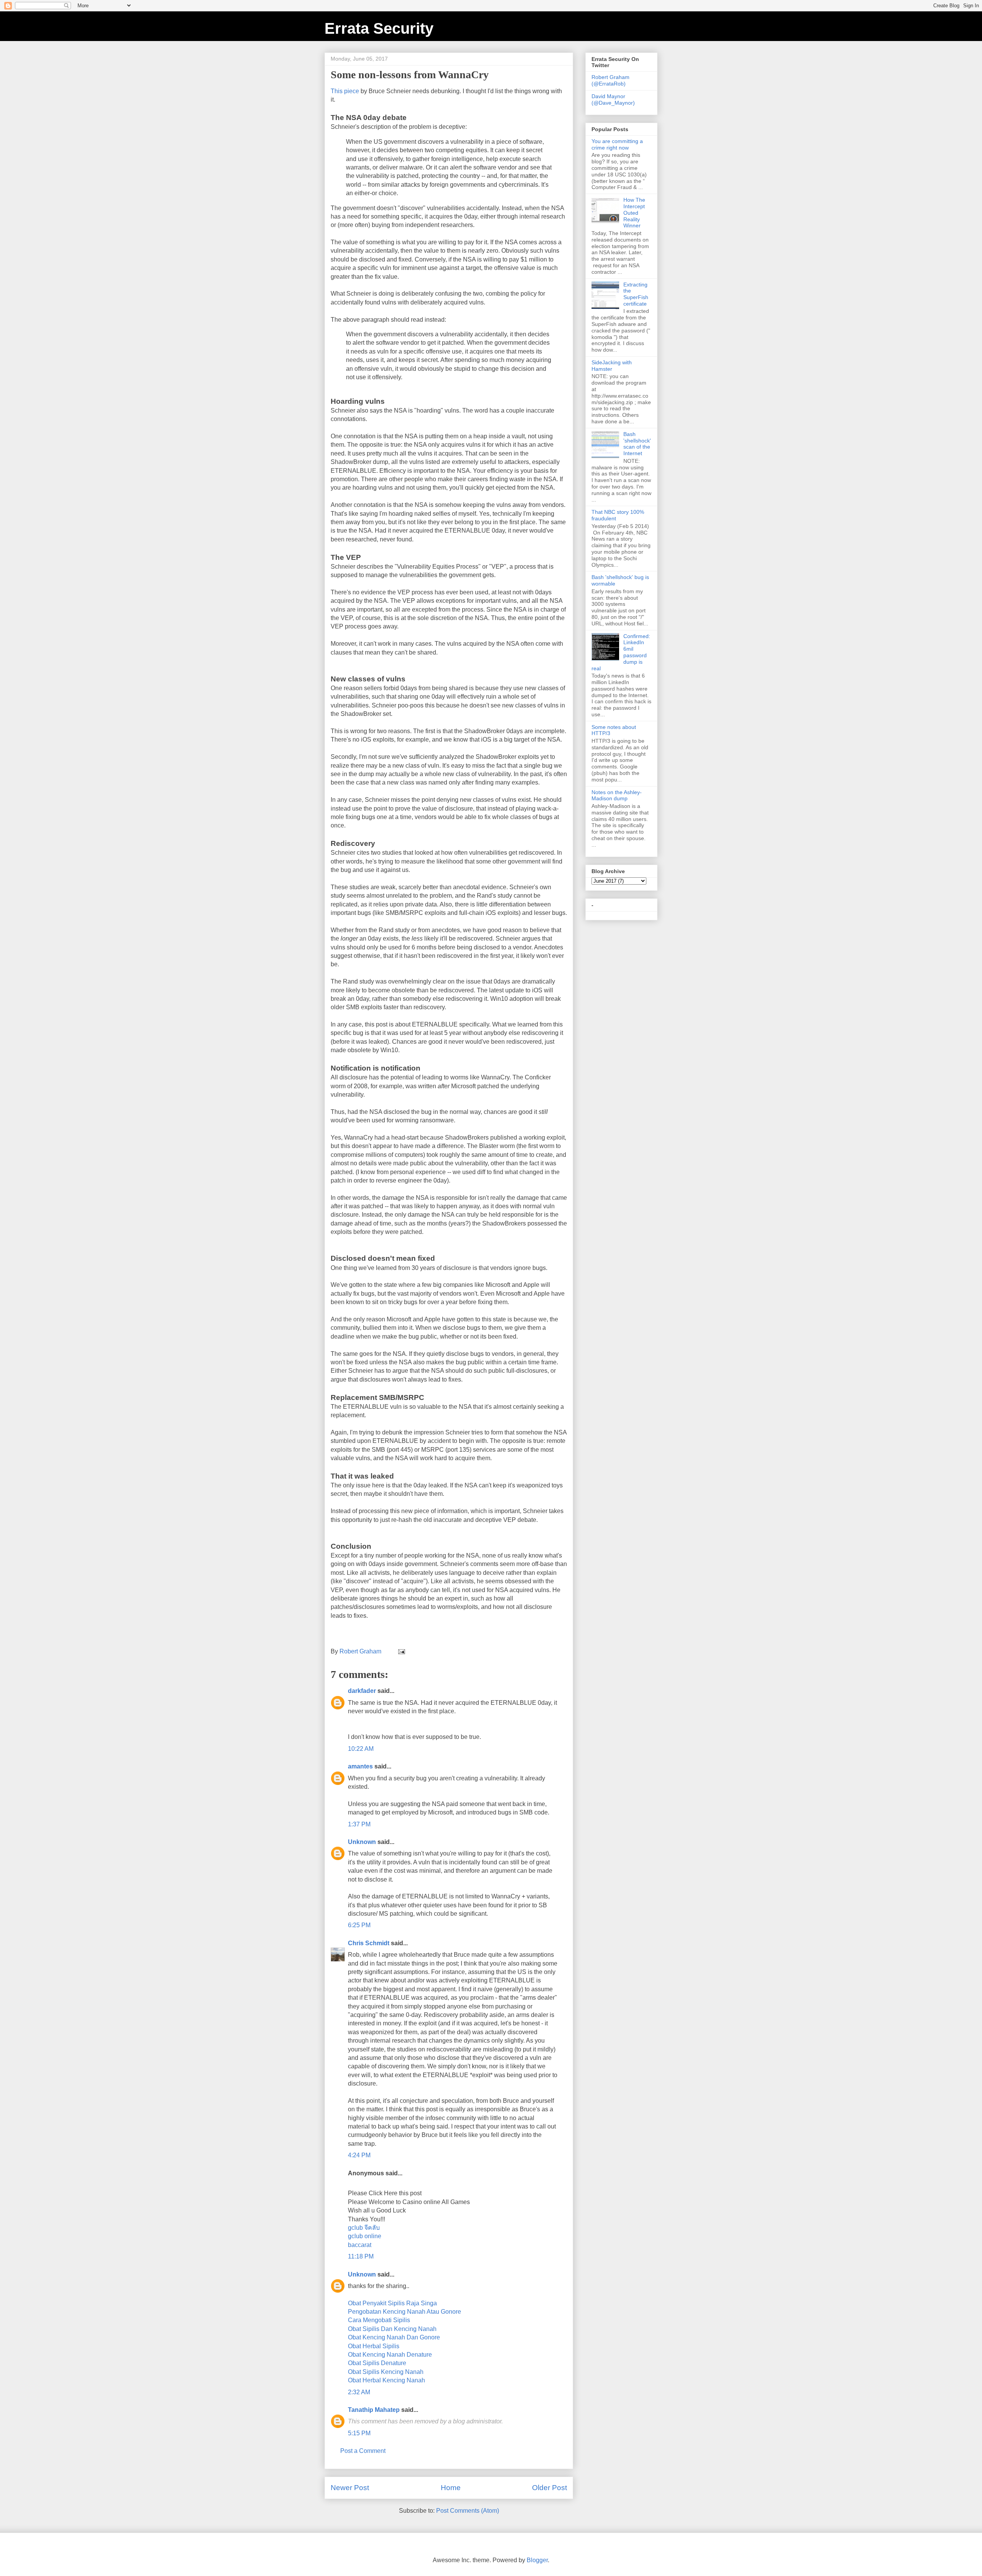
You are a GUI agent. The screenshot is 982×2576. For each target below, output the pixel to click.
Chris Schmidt (369, 1943)
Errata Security (379, 28)
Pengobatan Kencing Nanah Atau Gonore (404, 2312)
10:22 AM (361, 1749)
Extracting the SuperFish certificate (636, 294)
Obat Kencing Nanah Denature (390, 2355)
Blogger (537, 2560)
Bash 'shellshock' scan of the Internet (637, 444)
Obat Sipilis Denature (377, 2363)
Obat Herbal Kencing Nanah (386, 2380)
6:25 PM (359, 1925)
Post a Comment (363, 2451)
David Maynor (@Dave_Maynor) (613, 100)
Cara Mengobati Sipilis (379, 2320)
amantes (360, 1766)
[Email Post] (401, 1651)
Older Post (549, 2488)
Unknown (362, 1842)
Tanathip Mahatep (374, 2410)
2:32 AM (359, 2392)
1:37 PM (359, 1824)
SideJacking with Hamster (612, 366)
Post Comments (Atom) (468, 2511)
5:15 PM (359, 2433)
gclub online (365, 2236)
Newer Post (350, 2488)
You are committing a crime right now (617, 144)
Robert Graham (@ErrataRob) (610, 80)
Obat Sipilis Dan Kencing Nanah (392, 2329)
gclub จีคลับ (364, 2228)
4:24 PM (359, 2155)
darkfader (362, 1691)
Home (451, 2488)
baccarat (360, 2245)
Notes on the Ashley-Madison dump (617, 795)
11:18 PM (361, 2256)
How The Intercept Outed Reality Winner (634, 213)
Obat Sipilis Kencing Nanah (386, 2372)
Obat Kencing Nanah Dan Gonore (394, 2337)
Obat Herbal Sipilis (374, 2346)
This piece (345, 91)
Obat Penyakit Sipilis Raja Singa (392, 2303)
